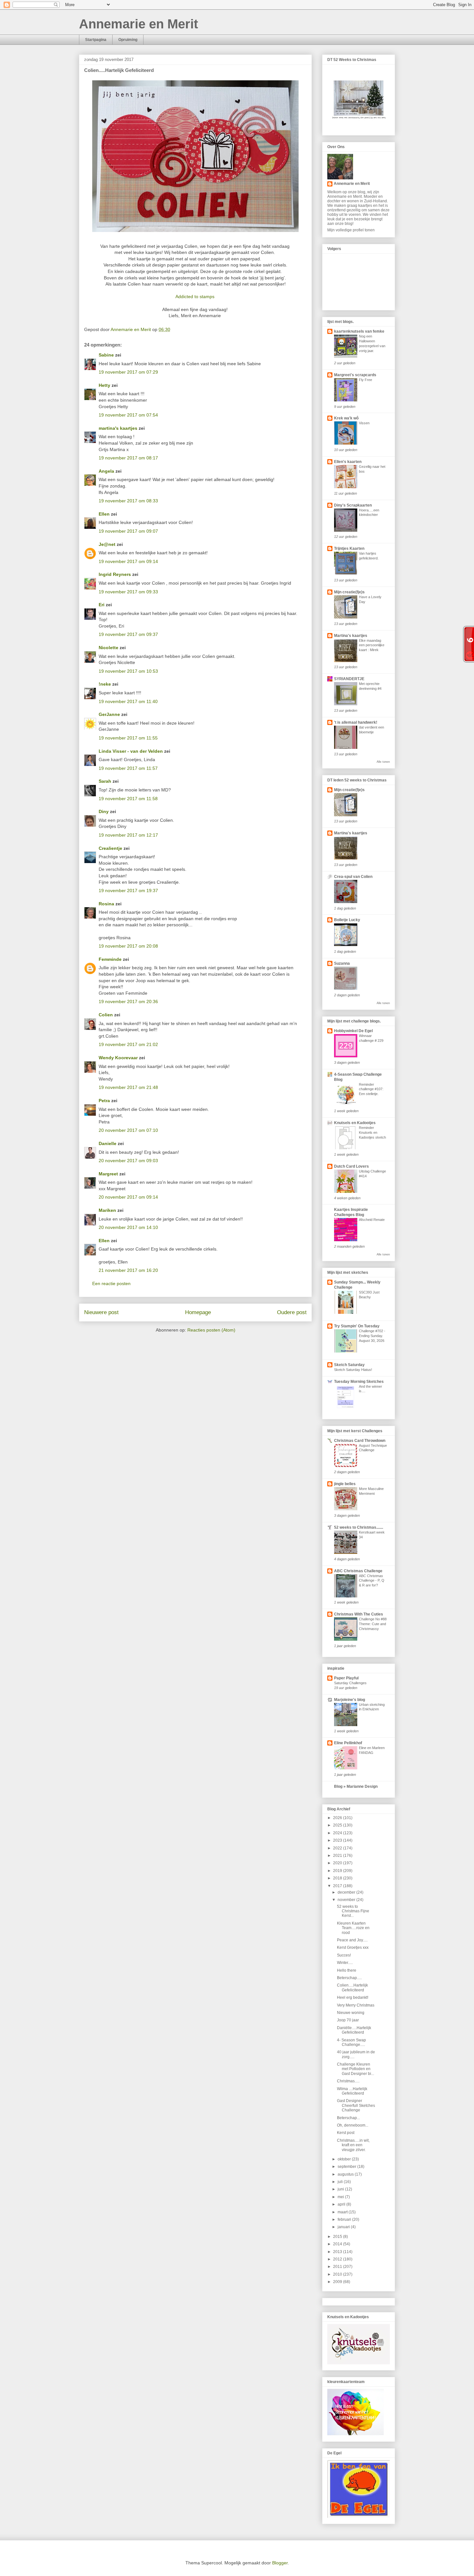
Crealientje (110, 848)
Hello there (347, 1970)
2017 (338, 1886)
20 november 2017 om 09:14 (128, 1197)
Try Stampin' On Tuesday (357, 1326)
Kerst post (346, 2133)
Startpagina (96, 40)
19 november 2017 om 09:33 (128, 592)
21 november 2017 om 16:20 (128, 1270)
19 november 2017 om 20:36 (128, 1001)
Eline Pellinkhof (348, 1743)
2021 (338, 1856)
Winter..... (345, 1963)
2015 (338, 2237)
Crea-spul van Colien (353, 877)
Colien (106, 1015)
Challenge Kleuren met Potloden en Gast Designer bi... (355, 2069)
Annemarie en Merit (138, 24)
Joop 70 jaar (348, 2020)
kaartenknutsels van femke (359, 331)
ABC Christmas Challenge (358, 1571)
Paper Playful (346, 1678)
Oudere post (292, 1312)
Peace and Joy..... (352, 1940)
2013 (338, 2252)
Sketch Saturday (349, 1365)
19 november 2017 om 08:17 (128, 458)
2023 (338, 1840)
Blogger (280, 2563)
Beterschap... (348, 2118)
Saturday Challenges (350, 1683)
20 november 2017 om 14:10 (128, 1227)
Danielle (108, 1143)
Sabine (106, 355)
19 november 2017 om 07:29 (128, 372)
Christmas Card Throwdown (360, 1441)
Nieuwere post (101, 1312)
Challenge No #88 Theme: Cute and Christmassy (373, 1624)
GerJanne (109, 714)
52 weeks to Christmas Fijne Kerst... (353, 1911)
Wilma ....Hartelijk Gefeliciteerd (352, 2091)
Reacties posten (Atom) (211, 1330)
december (347, 1892)
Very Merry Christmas (356, 2005)
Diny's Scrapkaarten (353, 505)
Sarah (105, 781)
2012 (338, 2259)
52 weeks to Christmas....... (359, 1527)
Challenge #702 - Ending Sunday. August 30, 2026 (372, 1336)
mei (341, 2197)
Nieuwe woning (351, 2013)
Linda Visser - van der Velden (131, 751)
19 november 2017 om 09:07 (128, 531)
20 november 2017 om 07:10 (128, 1130)
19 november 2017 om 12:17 (128, 835)
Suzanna (342, 963)
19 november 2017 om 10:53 (128, 671)
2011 (338, 2267)
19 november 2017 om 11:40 (128, 701)
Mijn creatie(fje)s (349, 592)
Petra (104, 1101)
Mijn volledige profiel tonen (351, 230)
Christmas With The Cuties (359, 1614)
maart (343, 2212)
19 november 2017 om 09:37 (128, 634)
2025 (338, 1825)
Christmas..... (348, 2081)
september (347, 2167)
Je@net (107, 544)
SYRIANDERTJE (349, 679)
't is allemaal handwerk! (356, 722)
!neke (105, 684)
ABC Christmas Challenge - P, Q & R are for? (372, 1581)
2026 (338, 1818)
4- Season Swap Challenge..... (351, 2042)
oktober (345, 2159)
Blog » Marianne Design (356, 1786)
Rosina (106, 904)
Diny (104, 811)
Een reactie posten (111, 1283)
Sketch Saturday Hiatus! (353, 1370)
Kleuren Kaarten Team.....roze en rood (353, 1928)
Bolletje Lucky (347, 920)
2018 (338, 1878)
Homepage (198, 1312)
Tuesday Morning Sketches (359, 1382)
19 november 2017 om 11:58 (128, 799)
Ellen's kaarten (348, 462)
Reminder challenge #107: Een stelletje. (371, 1089)
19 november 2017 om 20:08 (128, 946)
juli (341, 2182)
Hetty (104, 385)
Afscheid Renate (372, 1220)
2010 (338, 2274)
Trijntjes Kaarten (349, 548)
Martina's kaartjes (351, 636)
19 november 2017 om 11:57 (128, 768)
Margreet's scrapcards (355, 375)
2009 (338, 2282)
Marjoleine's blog (350, 1700)
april (342, 2204)
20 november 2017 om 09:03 (128, 1161)
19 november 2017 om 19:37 (128, 891)
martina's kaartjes (118, 428)
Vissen (364, 423)
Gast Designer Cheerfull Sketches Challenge (356, 2105)
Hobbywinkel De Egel (353, 1031)
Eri (102, 605)
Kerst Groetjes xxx (353, 1947)
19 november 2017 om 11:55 (128, 738)
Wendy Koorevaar (118, 1058)
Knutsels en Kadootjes (355, 1123)
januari (344, 2227)
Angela (106, 471)
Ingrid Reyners (115, 574)
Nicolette (109, 648)
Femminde (110, 959)
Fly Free (365, 380)
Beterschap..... (349, 1978)
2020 (338, 1863)
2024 (338, 1833)
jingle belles (345, 1484)
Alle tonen (383, 762)
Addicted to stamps (196, 297)
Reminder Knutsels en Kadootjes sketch (372, 1132)
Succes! (344, 1955)
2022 (338, 1848)
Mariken (107, 1210)
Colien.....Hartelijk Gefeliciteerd (352, 1987)
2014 (338, 2244)
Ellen (104, 514)
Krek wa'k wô (346, 418)
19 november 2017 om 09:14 (128, 561)
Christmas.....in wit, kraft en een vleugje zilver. (353, 2145)
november (347, 1900)
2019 (338, 1871)
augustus (346, 2174)
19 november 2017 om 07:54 (128, 415)
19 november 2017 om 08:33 (128, 501)
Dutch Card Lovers (351, 1166)
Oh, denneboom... (353, 2125)
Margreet (108, 1174)
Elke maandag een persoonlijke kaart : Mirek (372, 645)
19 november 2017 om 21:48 (128, 1087)
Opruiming (128, 40)
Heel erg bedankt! (353, 1997)
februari (345, 2219)
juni (341, 2189)
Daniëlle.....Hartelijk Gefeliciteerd (354, 2030)
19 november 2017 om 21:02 (128, 1044)
